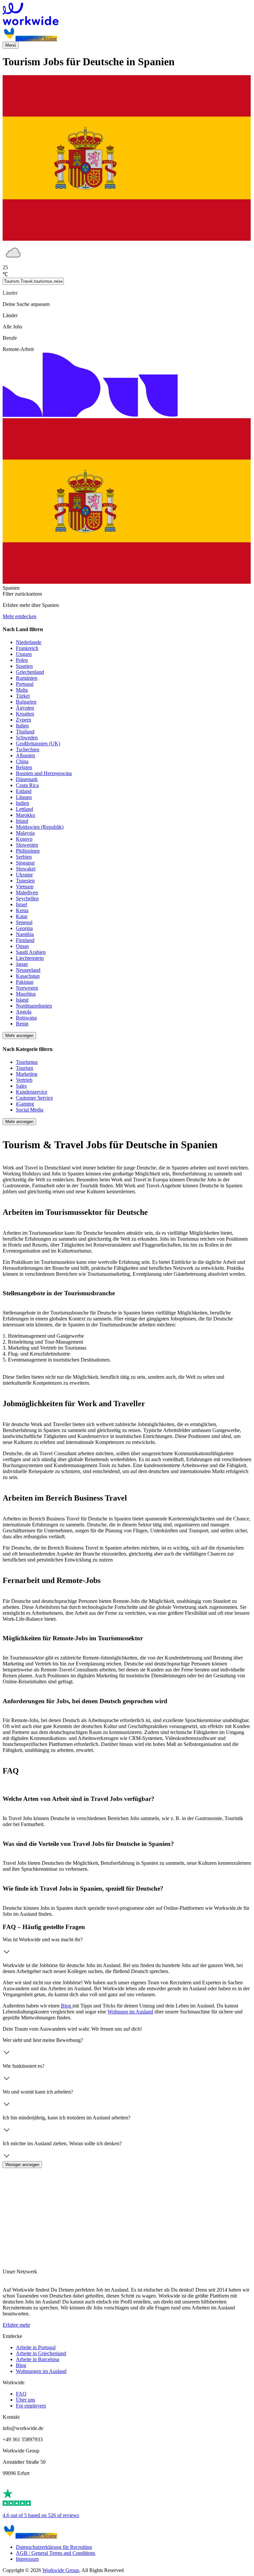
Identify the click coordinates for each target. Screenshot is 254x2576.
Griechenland (30, 672)
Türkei (23, 696)
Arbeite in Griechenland (41, 2353)
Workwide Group (61, 2570)
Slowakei (26, 869)
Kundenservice (32, 1092)
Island (22, 1000)
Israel (21, 904)
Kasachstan (28, 976)
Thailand (25, 732)
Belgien (24, 767)
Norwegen (27, 988)
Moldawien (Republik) (40, 827)
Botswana (26, 1018)
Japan (22, 964)
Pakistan (25, 982)
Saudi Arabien (31, 952)
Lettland (24, 809)
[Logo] (127, 15)
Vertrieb (24, 1080)
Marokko (25, 815)
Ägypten (25, 708)
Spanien (24, 666)
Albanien (25, 755)
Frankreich (27, 648)
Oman (22, 946)
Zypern (23, 720)
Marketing (27, 1074)
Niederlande (29, 642)
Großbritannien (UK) (38, 743)
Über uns (25, 2400)
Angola (24, 1012)
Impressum (27, 2559)
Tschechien (28, 749)
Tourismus (27, 1062)
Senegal (24, 922)
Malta (22, 690)
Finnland (25, 940)
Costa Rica (27, 785)
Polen (22, 660)
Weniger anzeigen (22, 2165)
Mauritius (26, 994)
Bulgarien (26, 702)
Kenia (22, 910)
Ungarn (24, 654)
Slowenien (27, 845)
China (22, 761)
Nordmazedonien (34, 1006)
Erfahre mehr (16, 2325)
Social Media (30, 1110)
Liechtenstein (30, 958)
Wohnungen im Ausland (41, 2371)
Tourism (24, 1068)
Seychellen (27, 898)
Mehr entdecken (20, 616)
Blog (67, 2006)
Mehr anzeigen (19, 1036)
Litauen (24, 797)
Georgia (24, 928)
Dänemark (27, 779)
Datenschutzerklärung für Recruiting (54, 2547)
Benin (22, 1024)
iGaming (25, 1104)
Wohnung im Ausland (130, 2012)
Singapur (25, 863)
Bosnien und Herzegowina (44, 773)
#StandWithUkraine (36, 39)
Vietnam (25, 887)
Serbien (24, 857)
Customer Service (34, 1098)
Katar (22, 916)
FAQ (21, 2394)
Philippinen (28, 851)
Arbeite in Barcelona (38, 2359)
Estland (24, 791)
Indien (22, 803)
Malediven (27, 892)
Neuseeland (28, 970)
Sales (21, 1086)
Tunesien (25, 881)
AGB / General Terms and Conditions (56, 2553)
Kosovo (24, 839)
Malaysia (25, 833)
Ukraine (24, 875)
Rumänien (27, 678)
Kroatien (25, 714)
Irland (22, 821)
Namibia (25, 934)
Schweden (27, 738)
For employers (31, 2406)
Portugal (25, 684)
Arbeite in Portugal (36, 2347)
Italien (22, 726)
